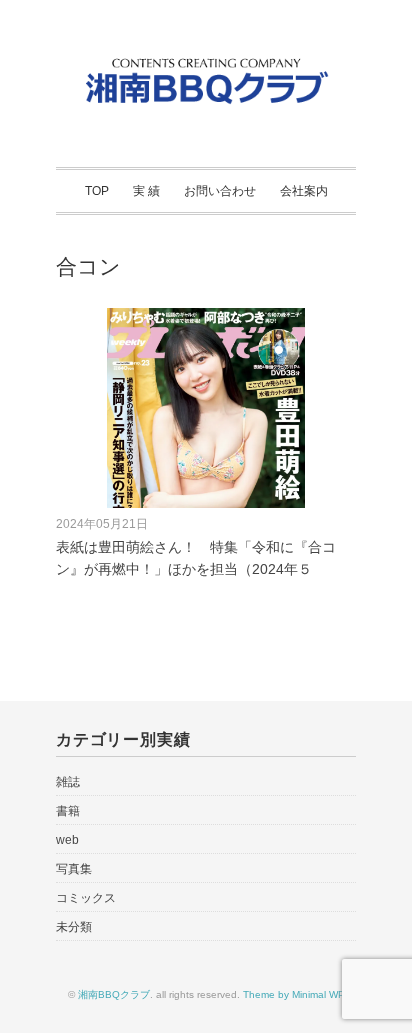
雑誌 (68, 782)
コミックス (86, 898)
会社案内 (304, 191)
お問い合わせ (220, 191)
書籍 (68, 811)
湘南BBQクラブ (114, 994)
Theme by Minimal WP (294, 994)
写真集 (74, 869)
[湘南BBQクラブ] (206, 63)
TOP (97, 191)
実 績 (146, 191)
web (67, 840)
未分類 (74, 927)
